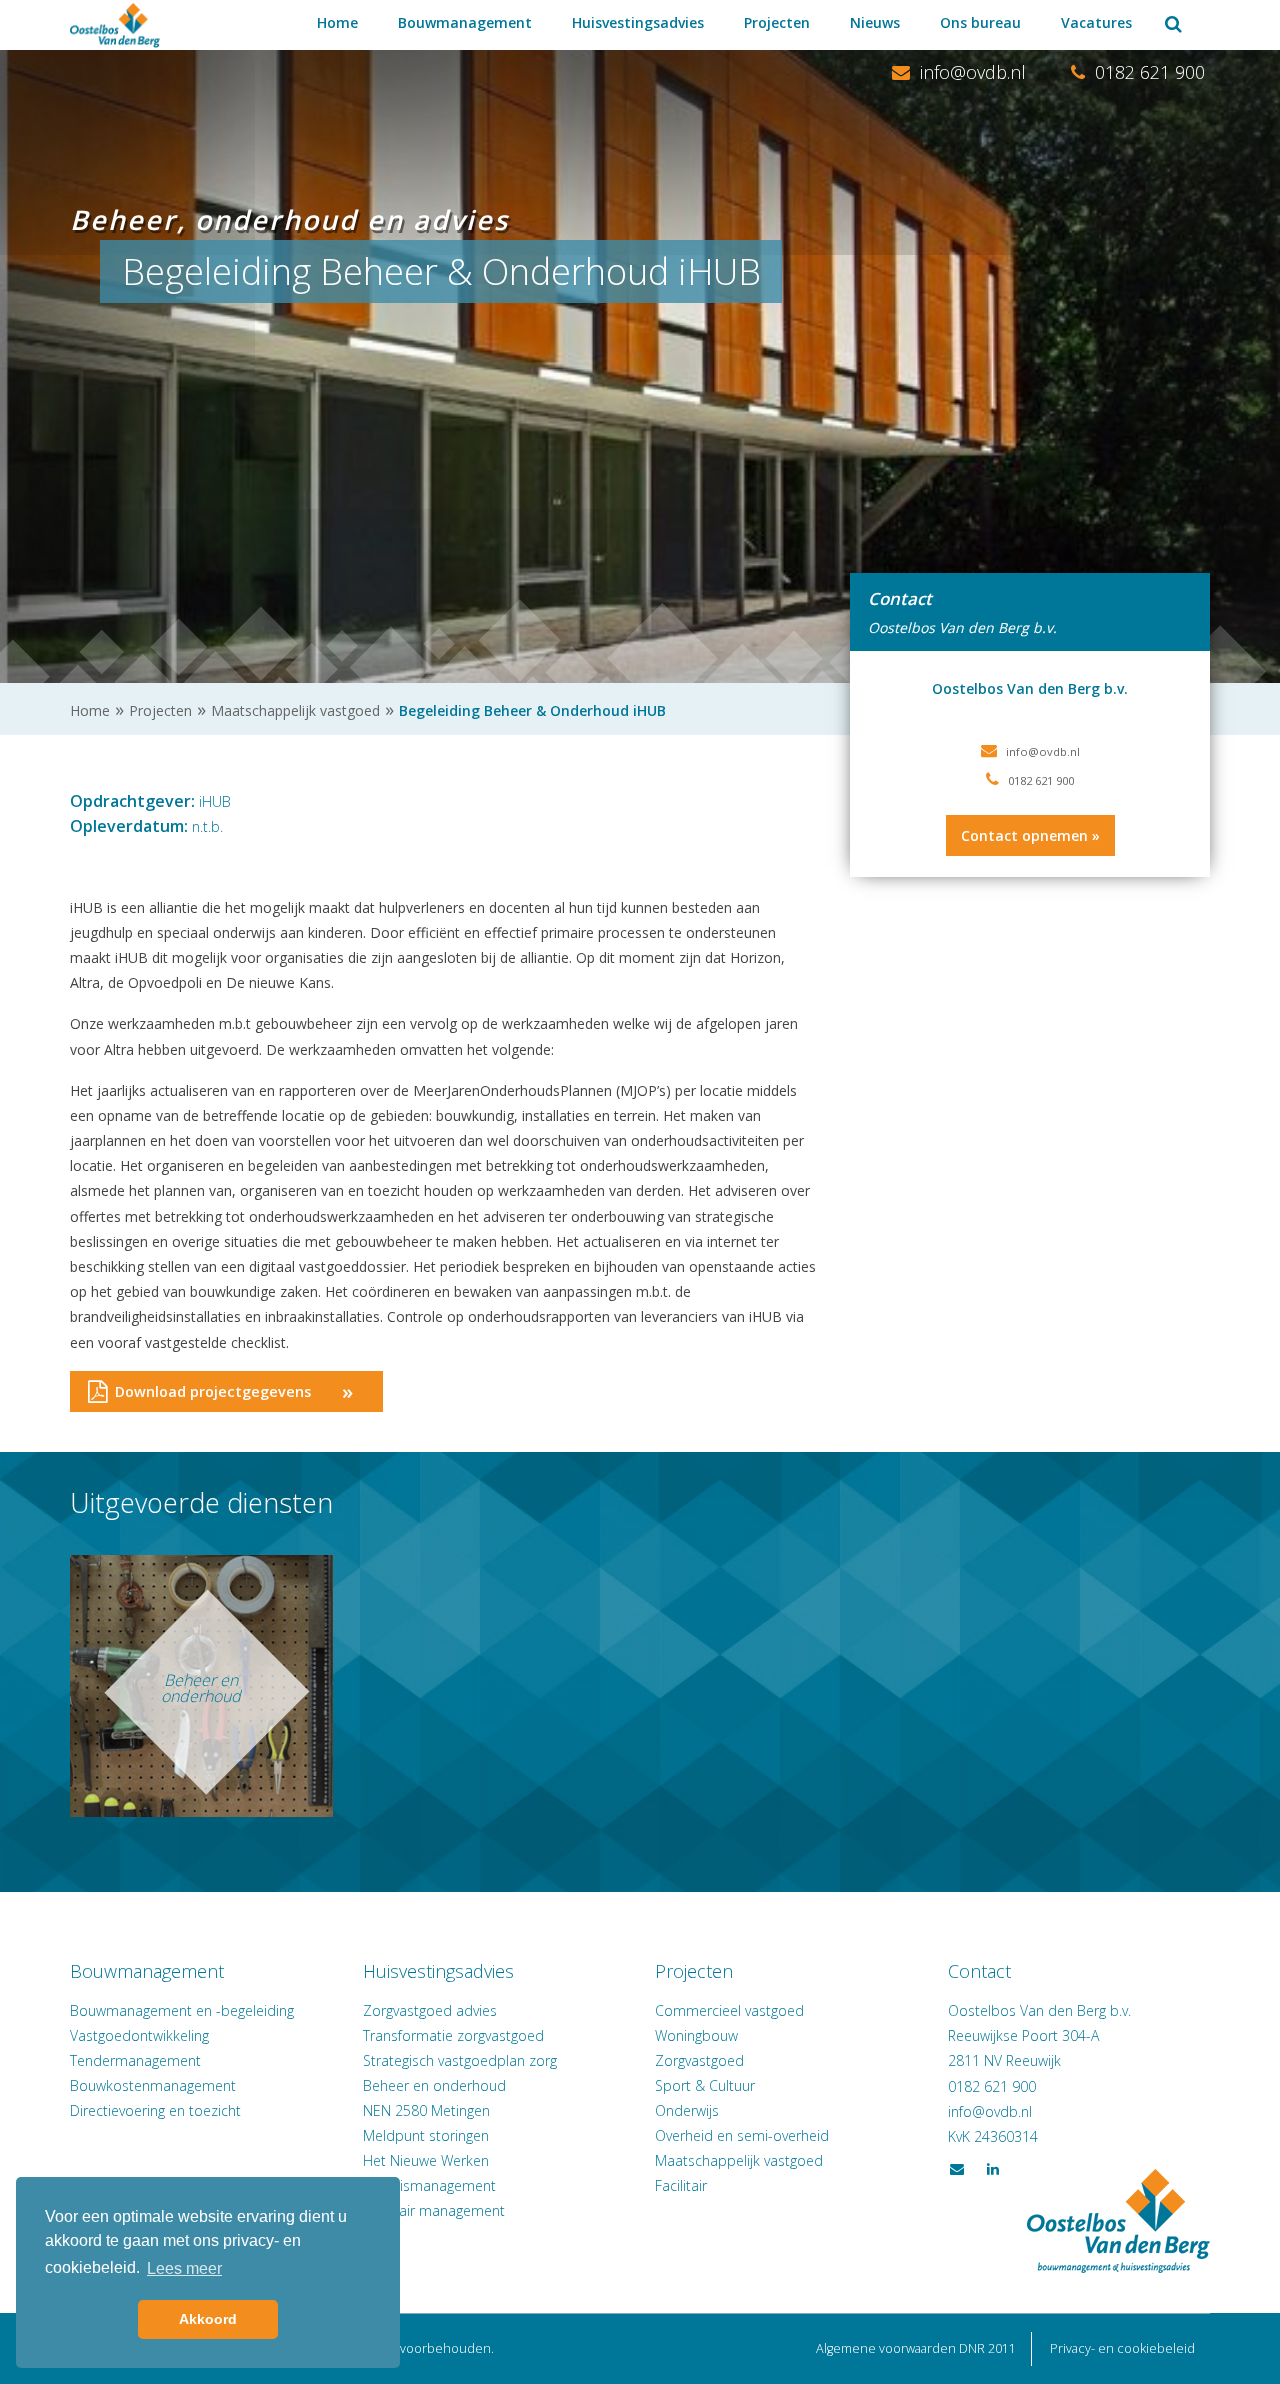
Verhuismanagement (429, 2185)
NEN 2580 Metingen (426, 2110)
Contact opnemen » (1030, 835)
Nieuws (875, 22)
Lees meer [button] (184, 2268)
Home (337, 22)
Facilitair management (434, 2210)
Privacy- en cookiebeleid (1122, 2348)
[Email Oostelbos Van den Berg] (959, 73)
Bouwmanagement (465, 22)
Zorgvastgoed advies (430, 2010)
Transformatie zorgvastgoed (453, 2035)
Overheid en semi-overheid (742, 2135)
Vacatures (1096, 22)
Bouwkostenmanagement (153, 2085)
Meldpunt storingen (426, 2135)
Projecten (777, 22)
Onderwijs (687, 2110)
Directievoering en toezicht (155, 2110)
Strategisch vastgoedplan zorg (460, 2060)
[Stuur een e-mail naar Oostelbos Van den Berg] (990, 2111)
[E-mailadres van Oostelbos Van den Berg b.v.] (1043, 751)
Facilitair (681, 2185)
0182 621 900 (1147, 72)
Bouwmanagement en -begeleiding (182, 2010)
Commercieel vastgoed (729, 2010)
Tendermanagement (135, 2060)
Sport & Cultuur (705, 2085)
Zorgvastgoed (699, 2060)
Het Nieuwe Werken (426, 2160)
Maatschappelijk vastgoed (739, 2160)
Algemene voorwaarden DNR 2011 (916, 2348)
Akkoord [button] (208, 2319)
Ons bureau (980, 22)
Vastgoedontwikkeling (139, 2035)
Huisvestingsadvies (638, 22)
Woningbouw (696, 2035)
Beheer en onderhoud (434, 2085)
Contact (979, 1971)
